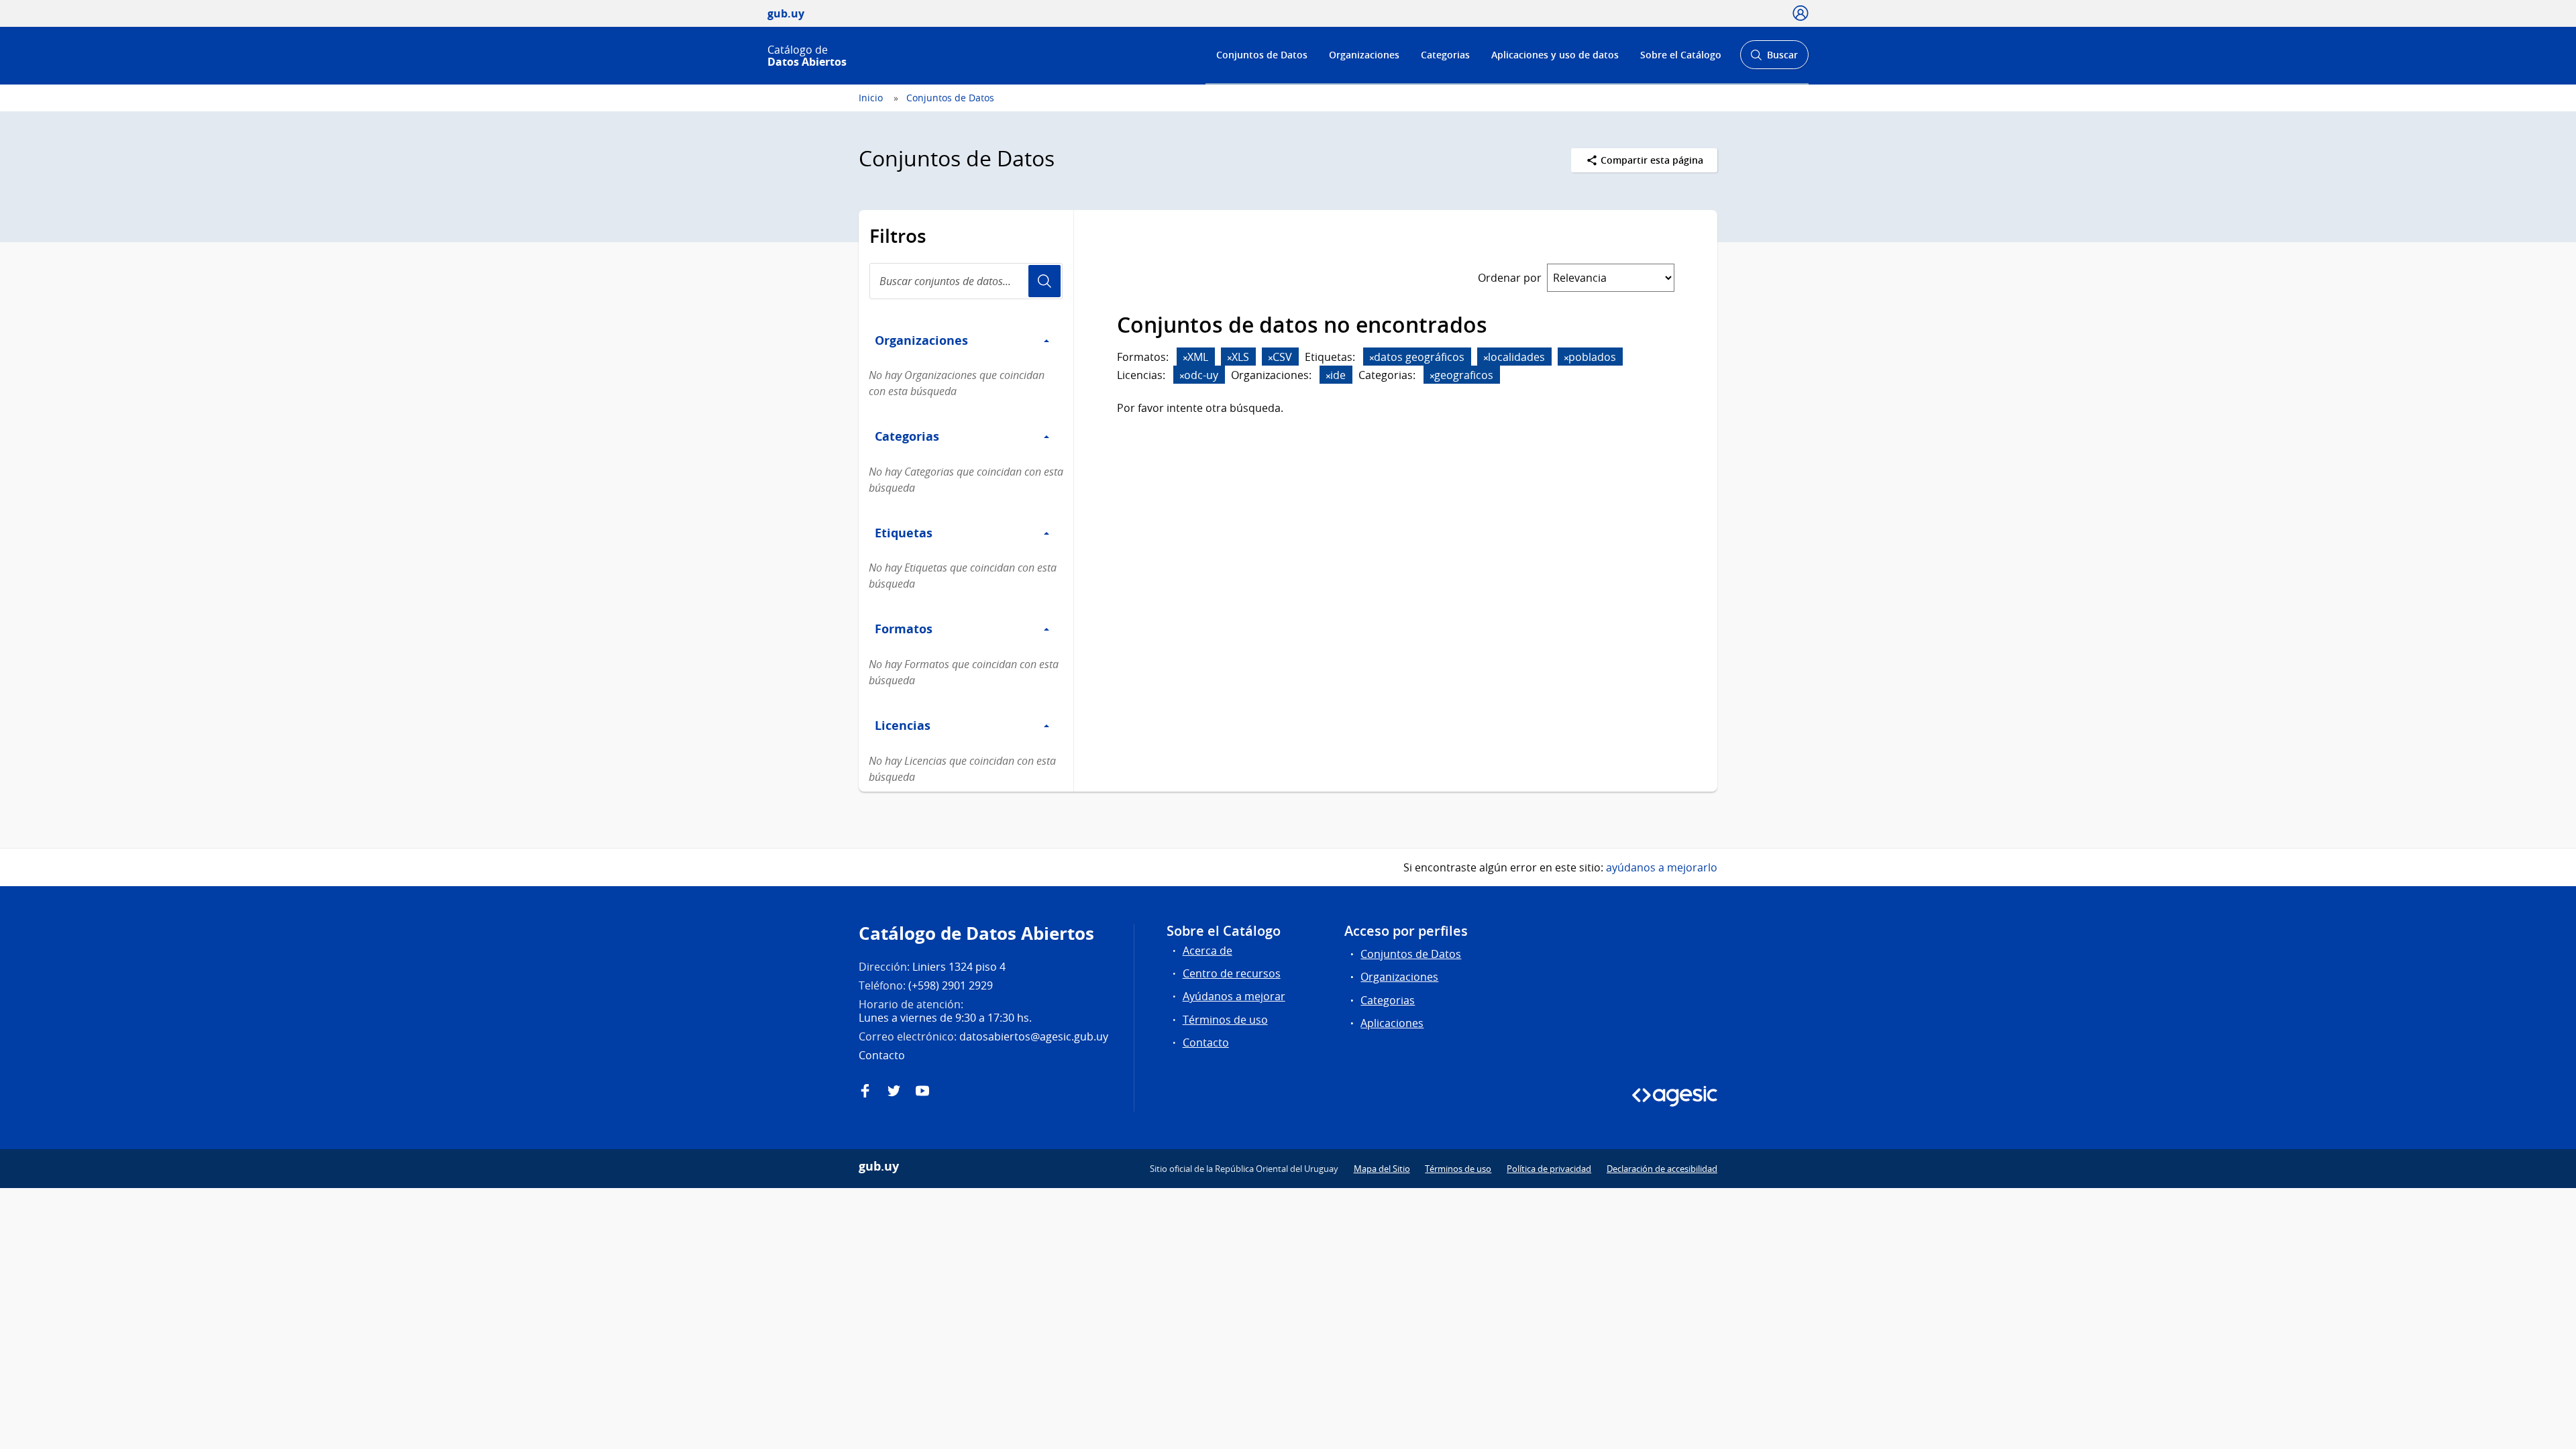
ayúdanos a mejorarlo (1662, 867)
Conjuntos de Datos (1262, 55)
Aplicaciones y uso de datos (1555, 55)
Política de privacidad (1549, 1169)
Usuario (1044, 281)
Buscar (1774, 59)
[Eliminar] (1185, 358)
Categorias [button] (907, 436)
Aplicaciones (1392, 1023)
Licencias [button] (903, 725)
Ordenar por (1510, 278)
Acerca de (1207, 951)
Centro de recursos (1232, 973)
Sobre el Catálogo (1681, 55)
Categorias (1445, 55)
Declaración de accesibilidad (1662, 1169)
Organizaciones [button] (921, 340)
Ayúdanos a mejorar (1234, 996)
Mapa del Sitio (1382, 1169)
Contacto (1206, 1042)
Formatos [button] (904, 629)
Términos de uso (1225, 1020)
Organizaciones (1364, 55)
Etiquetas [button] (904, 533)
